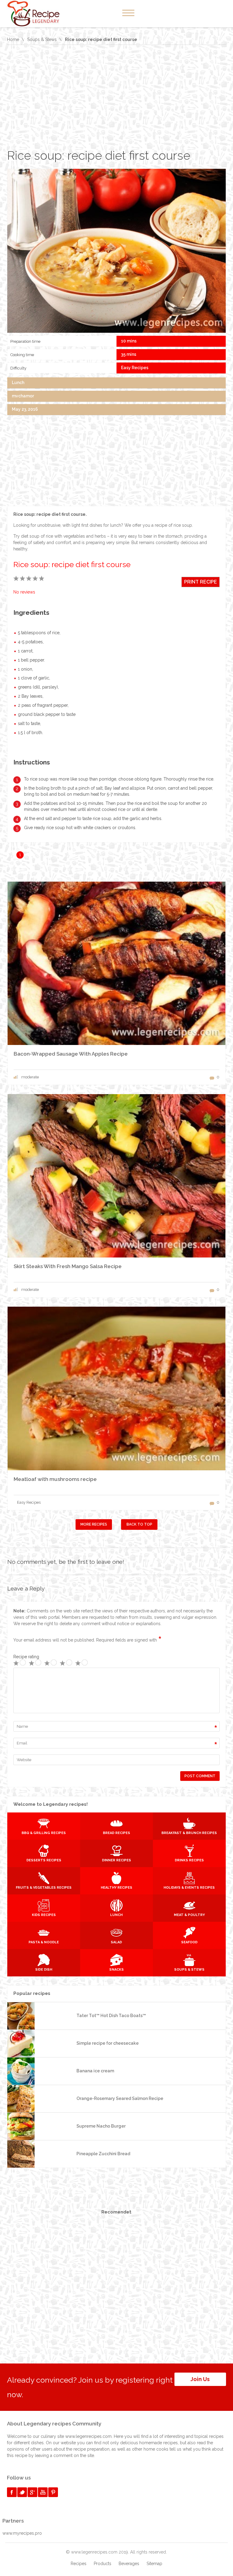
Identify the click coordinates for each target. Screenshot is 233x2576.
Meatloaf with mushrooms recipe (55, 1479)
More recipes (94, 1524)
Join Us (200, 2379)
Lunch (18, 383)
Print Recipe (201, 582)
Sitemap (154, 2564)
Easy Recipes (135, 368)
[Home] (40, 14)
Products (103, 2564)
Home (13, 39)
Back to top (139, 1524)
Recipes (79, 2564)
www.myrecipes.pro (22, 2533)
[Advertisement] (116, 97)
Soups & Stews (42, 39)
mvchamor (23, 396)
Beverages (129, 2564)
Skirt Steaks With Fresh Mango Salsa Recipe (68, 1266)
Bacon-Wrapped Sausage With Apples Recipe (71, 1054)
